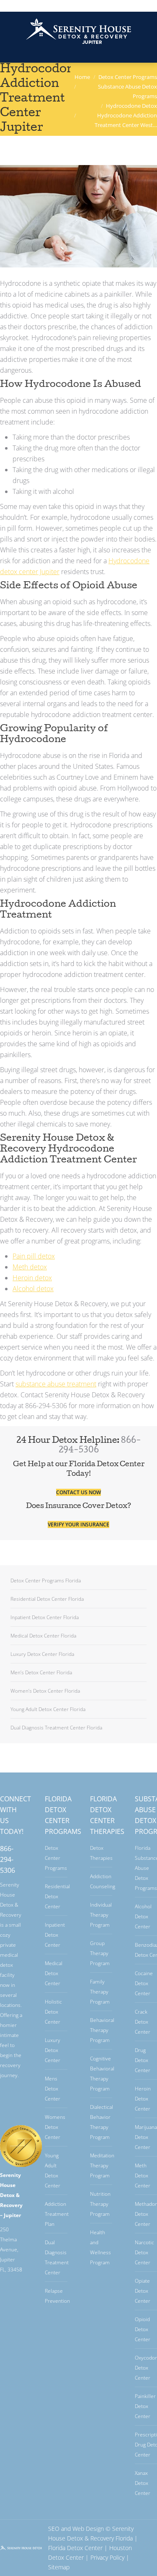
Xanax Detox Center (143, 2483)
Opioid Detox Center (143, 2329)
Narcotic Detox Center (144, 2252)
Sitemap (59, 2567)
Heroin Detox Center (143, 2099)
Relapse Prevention (57, 2296)
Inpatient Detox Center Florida (45, 1617)
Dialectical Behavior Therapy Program (102, 2122)
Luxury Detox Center (53, 2050)
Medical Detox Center (54, 1973)
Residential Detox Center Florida (47, 1599)
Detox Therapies (101, 1853)
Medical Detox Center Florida (43, 1636)
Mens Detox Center (53, 2089)
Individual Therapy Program (101, 1915)
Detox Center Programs (56, 1858)
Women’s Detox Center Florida (45, 1691)
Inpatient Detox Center (55, 1935)
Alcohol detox (33, 1289)
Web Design (88, 2529)
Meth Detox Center (143, 2175)
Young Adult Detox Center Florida (48, 1709)
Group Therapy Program (100, 1953)
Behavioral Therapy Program (102, 2030)
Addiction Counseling (103, 1881)
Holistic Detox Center (53, 2012)
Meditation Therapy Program (102, 2165)
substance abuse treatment (56, 1384)
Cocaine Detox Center (144, 1983)
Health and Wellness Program (100, 2247)
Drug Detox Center (143, 2060)
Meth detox (30, 1267)
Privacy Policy (107, 2557)
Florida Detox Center (75, 2548)
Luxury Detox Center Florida (42, 1654)
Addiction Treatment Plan (57, 2214)
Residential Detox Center (57, 1896)
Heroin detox (32, 1278)
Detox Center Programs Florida (46, 1580)
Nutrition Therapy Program (100, 2204)
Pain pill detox (34, 1256)
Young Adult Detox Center (53, 2170)
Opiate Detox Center (143, 2291)
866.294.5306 (79, 5)
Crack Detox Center (143, 2022)
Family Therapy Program (100, 1992)
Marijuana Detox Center (146, 2137)
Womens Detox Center (55, 2127)
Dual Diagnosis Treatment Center (57, 2257)
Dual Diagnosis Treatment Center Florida (56, 1728)
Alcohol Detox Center (143, 1916)
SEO (54, 2529)
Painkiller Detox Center (145, 2406)
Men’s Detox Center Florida (41, 1672)
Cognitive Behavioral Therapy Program (102, 2074)
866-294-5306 (8, 1859)
